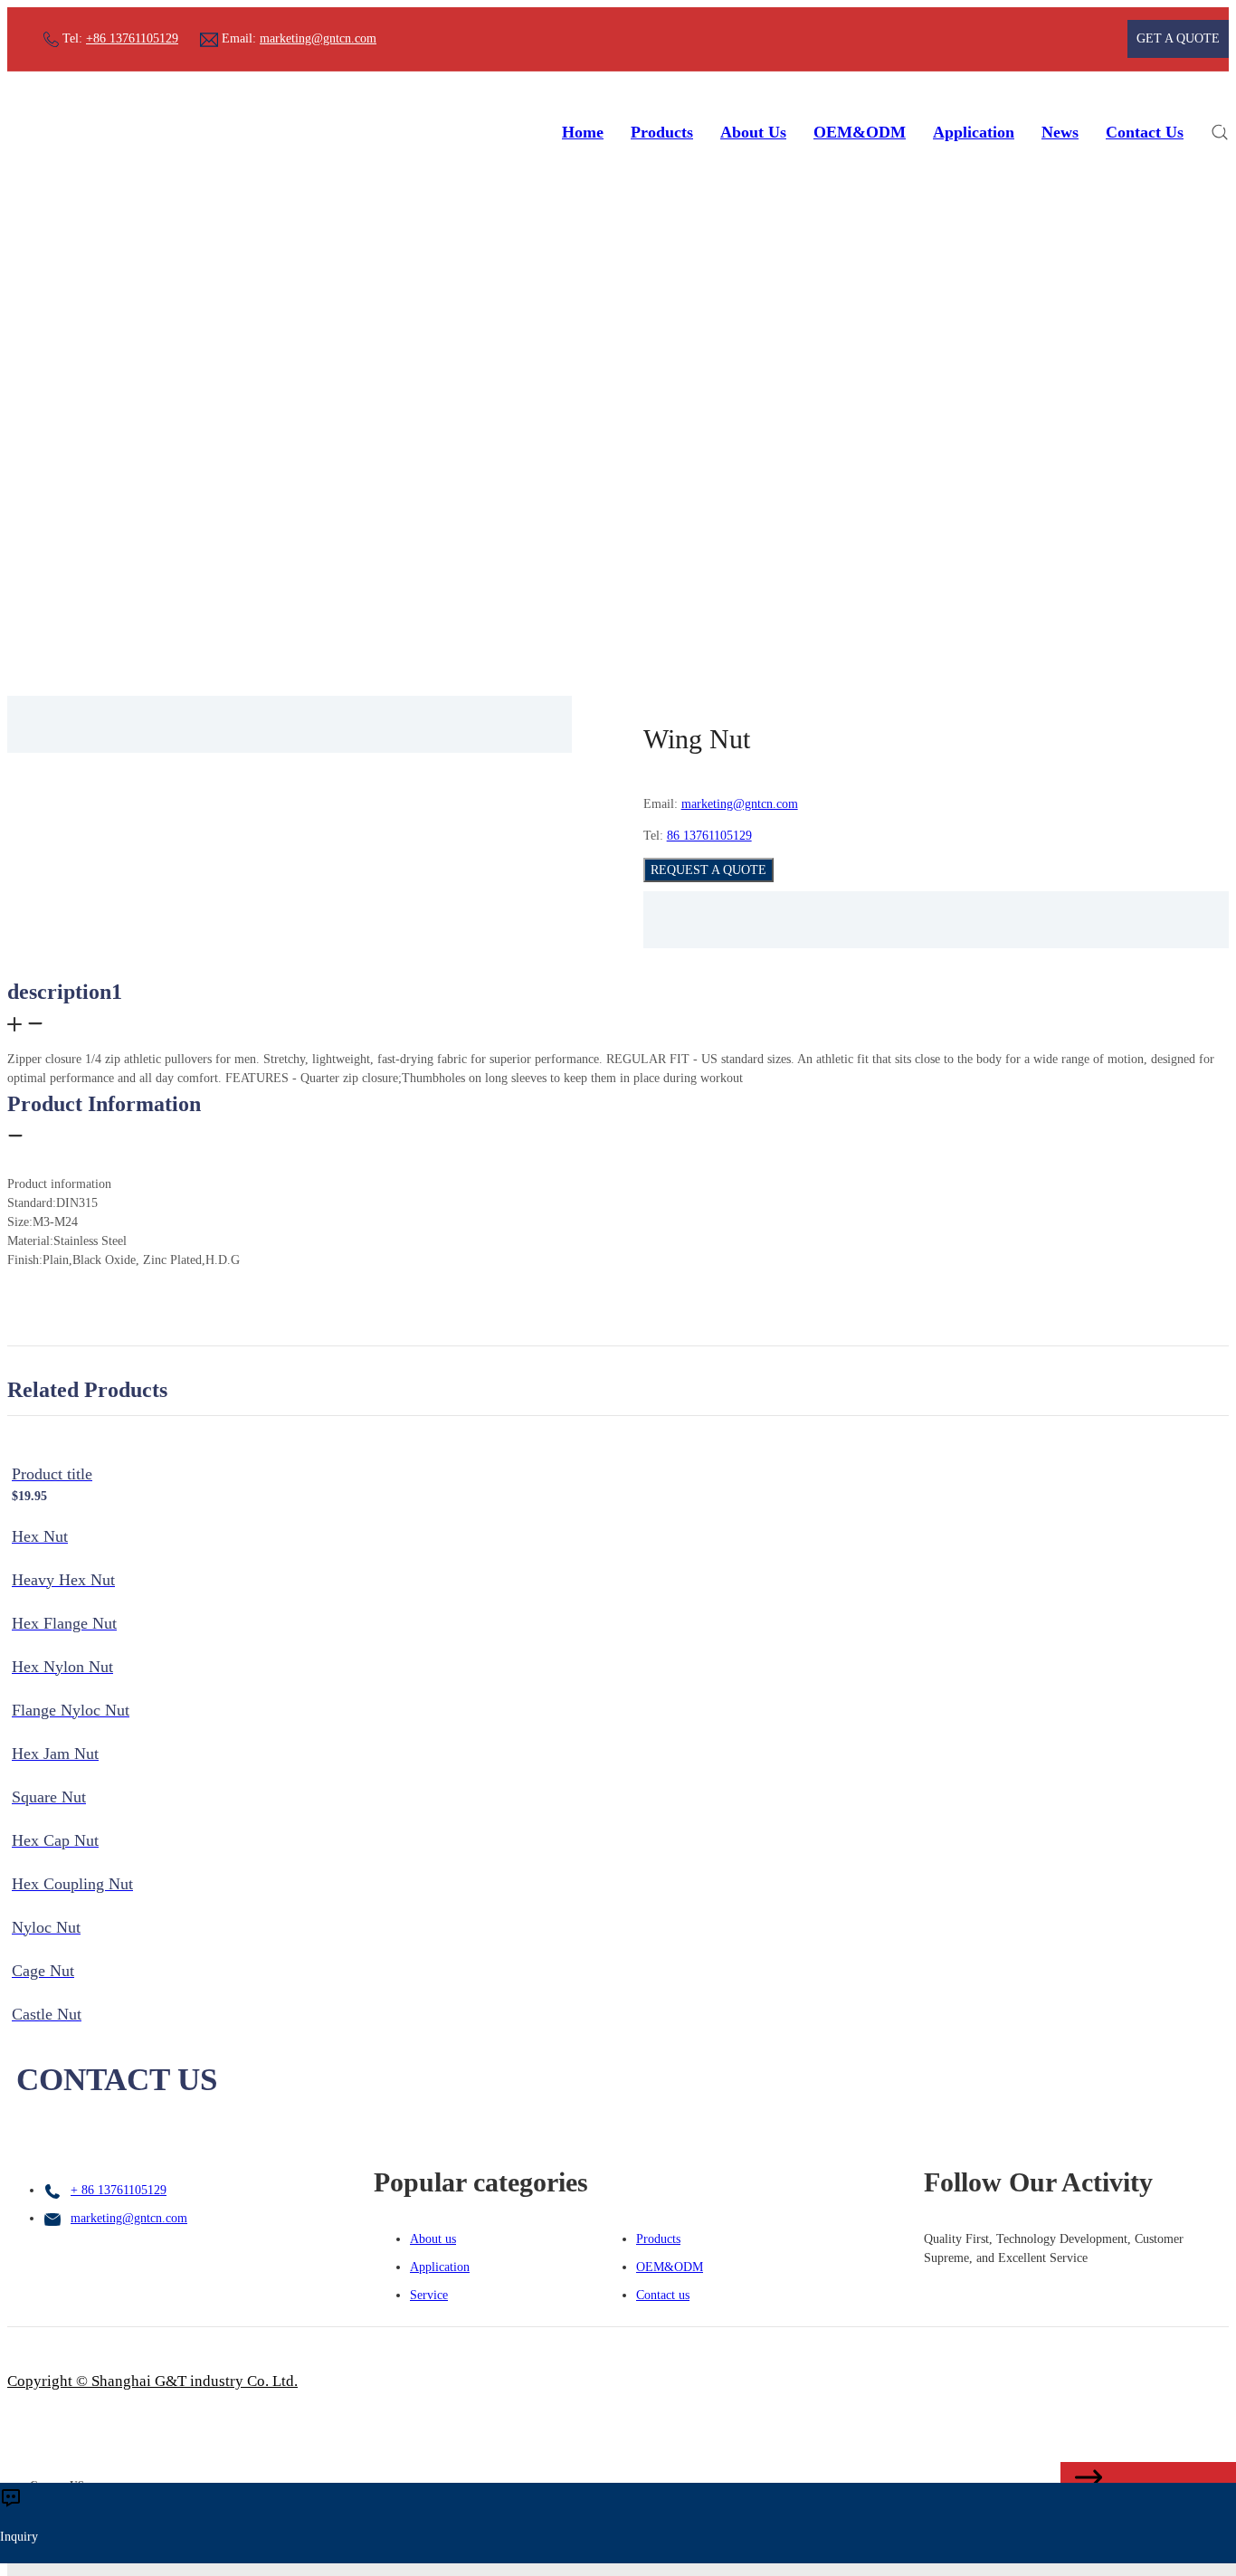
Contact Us (1145, 132)
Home (583, 132)
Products (662, 132)
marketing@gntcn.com (318, 38)
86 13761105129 (709, 836)
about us (753, 132)
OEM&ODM (860, 132)
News (1060, 132)
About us (433, 2239)
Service (429, 2295)
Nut (633, 549)
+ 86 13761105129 (119, 2190)
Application (974, 132)
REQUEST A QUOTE (708, 870)
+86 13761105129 (132, 38)
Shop (589, 549)
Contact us (663, 2295)
